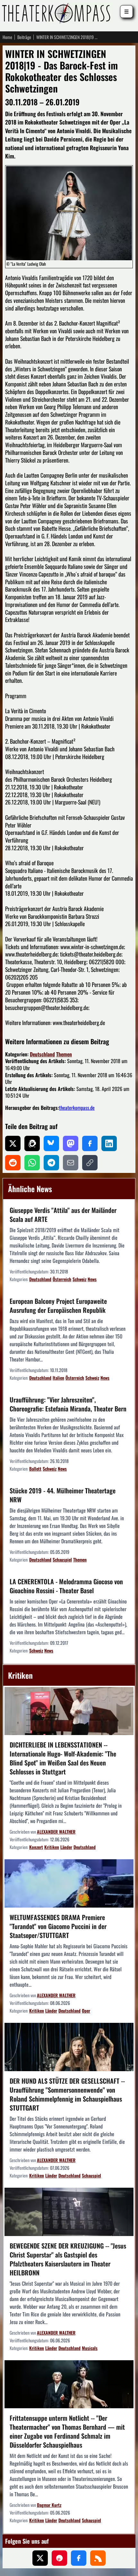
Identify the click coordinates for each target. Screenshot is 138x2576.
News (92, 1279)
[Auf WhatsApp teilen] (32, 1163)
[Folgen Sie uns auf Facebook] (79, 2558)
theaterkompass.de (77, 1108)
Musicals (90, 2348)
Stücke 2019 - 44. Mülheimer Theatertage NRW (63, 1495)
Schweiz (79, 1279)
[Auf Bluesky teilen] (51, 1143)
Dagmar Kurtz (49, 2505)
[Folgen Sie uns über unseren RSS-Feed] (98, 2558)
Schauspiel (62, 1559)
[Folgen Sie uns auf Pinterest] (59, 2558)
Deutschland (42, 1054)
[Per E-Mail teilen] (71, 1163)
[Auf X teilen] (13, 1143)
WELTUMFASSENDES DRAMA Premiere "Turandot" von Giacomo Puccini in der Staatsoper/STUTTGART (58, 1926)
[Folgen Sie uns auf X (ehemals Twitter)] (40, 2558)
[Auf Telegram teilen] (51, 1163)
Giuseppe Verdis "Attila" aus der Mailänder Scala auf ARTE (63, 1215)
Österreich (62, 1279)
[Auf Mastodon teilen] (71, 1143)
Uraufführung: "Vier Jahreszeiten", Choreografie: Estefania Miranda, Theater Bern (68, 1404)
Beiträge (24, 37)
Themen (64, 1054)
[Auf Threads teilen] (32, 1143)
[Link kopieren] (90, 1163)
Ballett (35, 1469)
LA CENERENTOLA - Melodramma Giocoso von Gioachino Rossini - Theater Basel (66, 1586)
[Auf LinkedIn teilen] (109, 1143)
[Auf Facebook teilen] (90, 1143)
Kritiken (52, 1847)
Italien (58, 1378)
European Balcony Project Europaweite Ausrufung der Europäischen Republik (58, 1305)
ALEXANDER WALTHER (56, 1832)
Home (7, 37)
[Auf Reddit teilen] (13, 1163)
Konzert (36, 1847)
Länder (66, 1847)
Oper (86, 2011)
